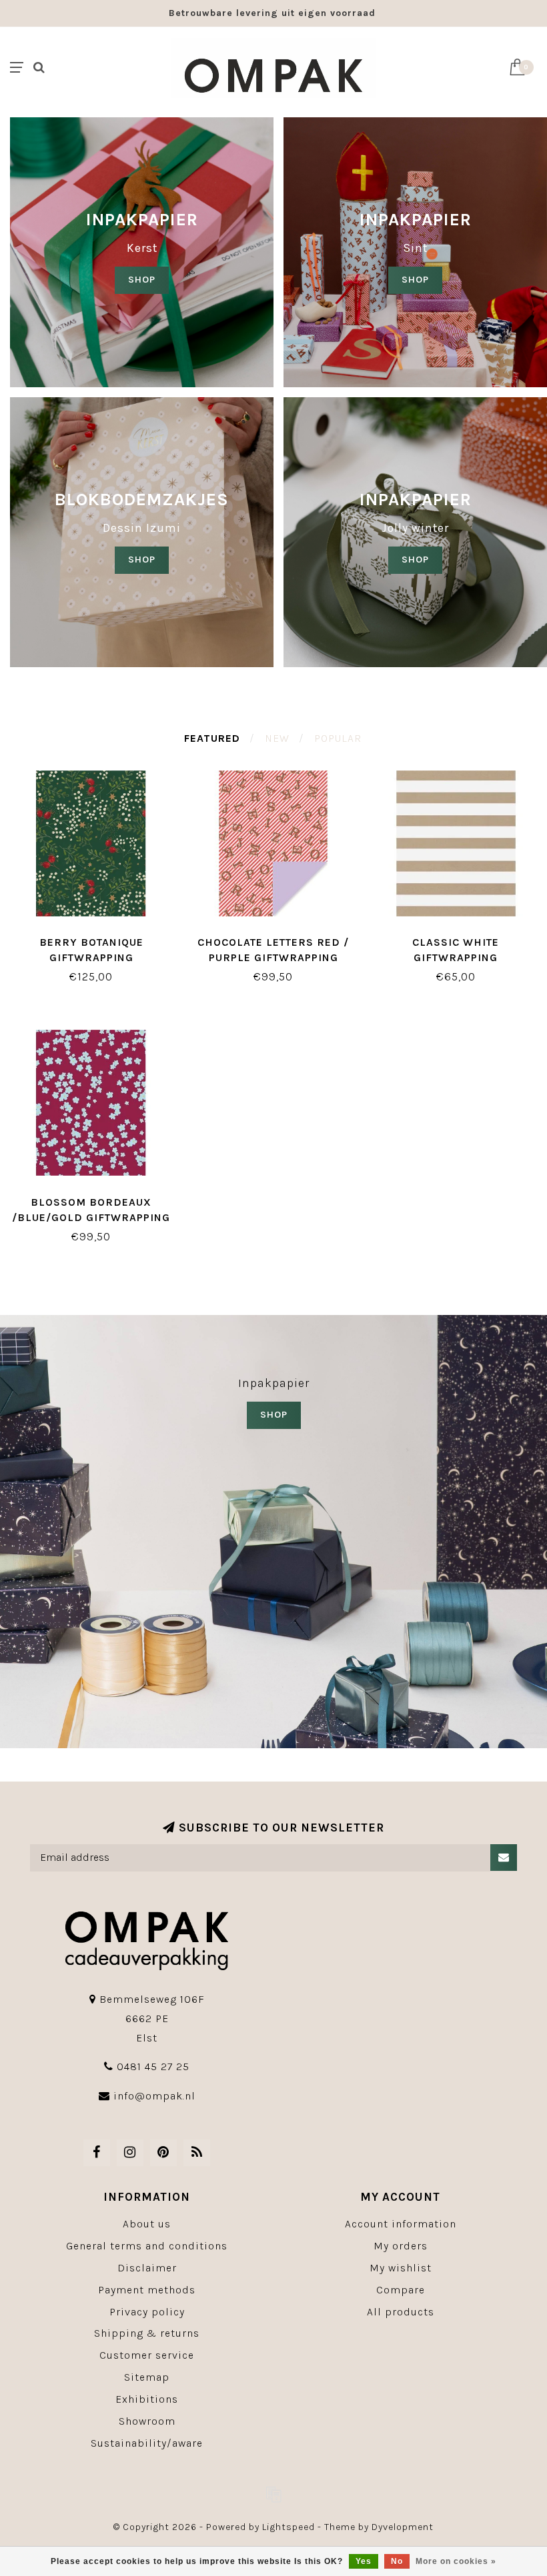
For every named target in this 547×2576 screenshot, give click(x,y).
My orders (401, 2246)
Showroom (147, 2421)
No (397, 2561)
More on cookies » (456, 2561)
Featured (212, 738)
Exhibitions (147, 2399)
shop (415, 280)
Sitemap (147, 2377)
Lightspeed (289, 2527)
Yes (364, 2561)
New (277, 738)
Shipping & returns (147, 2333)
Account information (401, 2224)
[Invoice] (273, 2494)
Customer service (147, 2355)
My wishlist (401, 2268)
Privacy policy (147, 2312)
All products (401, 2312)
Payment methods (147, 2290)
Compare (401, 2290)
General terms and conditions (147, 2246)
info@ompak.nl (154, 2096)
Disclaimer (147, 2268)
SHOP (142, 280)
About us (147, 2224)
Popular (338, 738)
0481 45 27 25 (153, 2066)
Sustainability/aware (147, 2443)
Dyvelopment (403, 2527)
